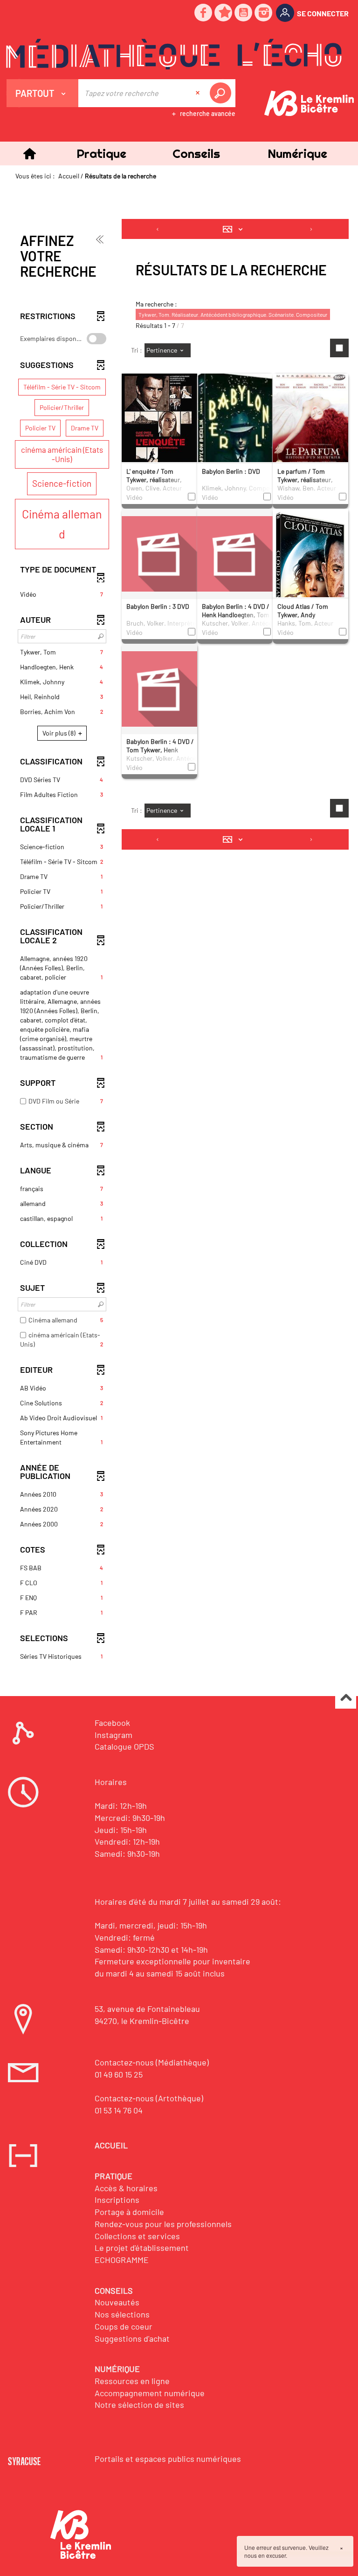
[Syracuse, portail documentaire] (174, 54)
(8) (60, 733)
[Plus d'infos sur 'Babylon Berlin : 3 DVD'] (159, 553)
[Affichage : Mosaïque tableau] (235, 229)
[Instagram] (264, 13)
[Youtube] (244, 13)
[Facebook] (204, 13)
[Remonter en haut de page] (346, 1699)
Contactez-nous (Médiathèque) (152, 2062)
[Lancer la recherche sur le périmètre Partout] (222, 93)
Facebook (112, 1723)
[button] (101, 153)
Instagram (114, 1735)
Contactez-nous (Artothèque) (149, 2098)
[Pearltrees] (224, 13)
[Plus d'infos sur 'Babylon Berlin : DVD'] (235, 430)
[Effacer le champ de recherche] (199, 93)
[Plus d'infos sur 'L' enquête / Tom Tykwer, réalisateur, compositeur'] (159, 426)
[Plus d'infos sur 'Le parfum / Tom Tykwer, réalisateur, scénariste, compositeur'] (310, 427)
